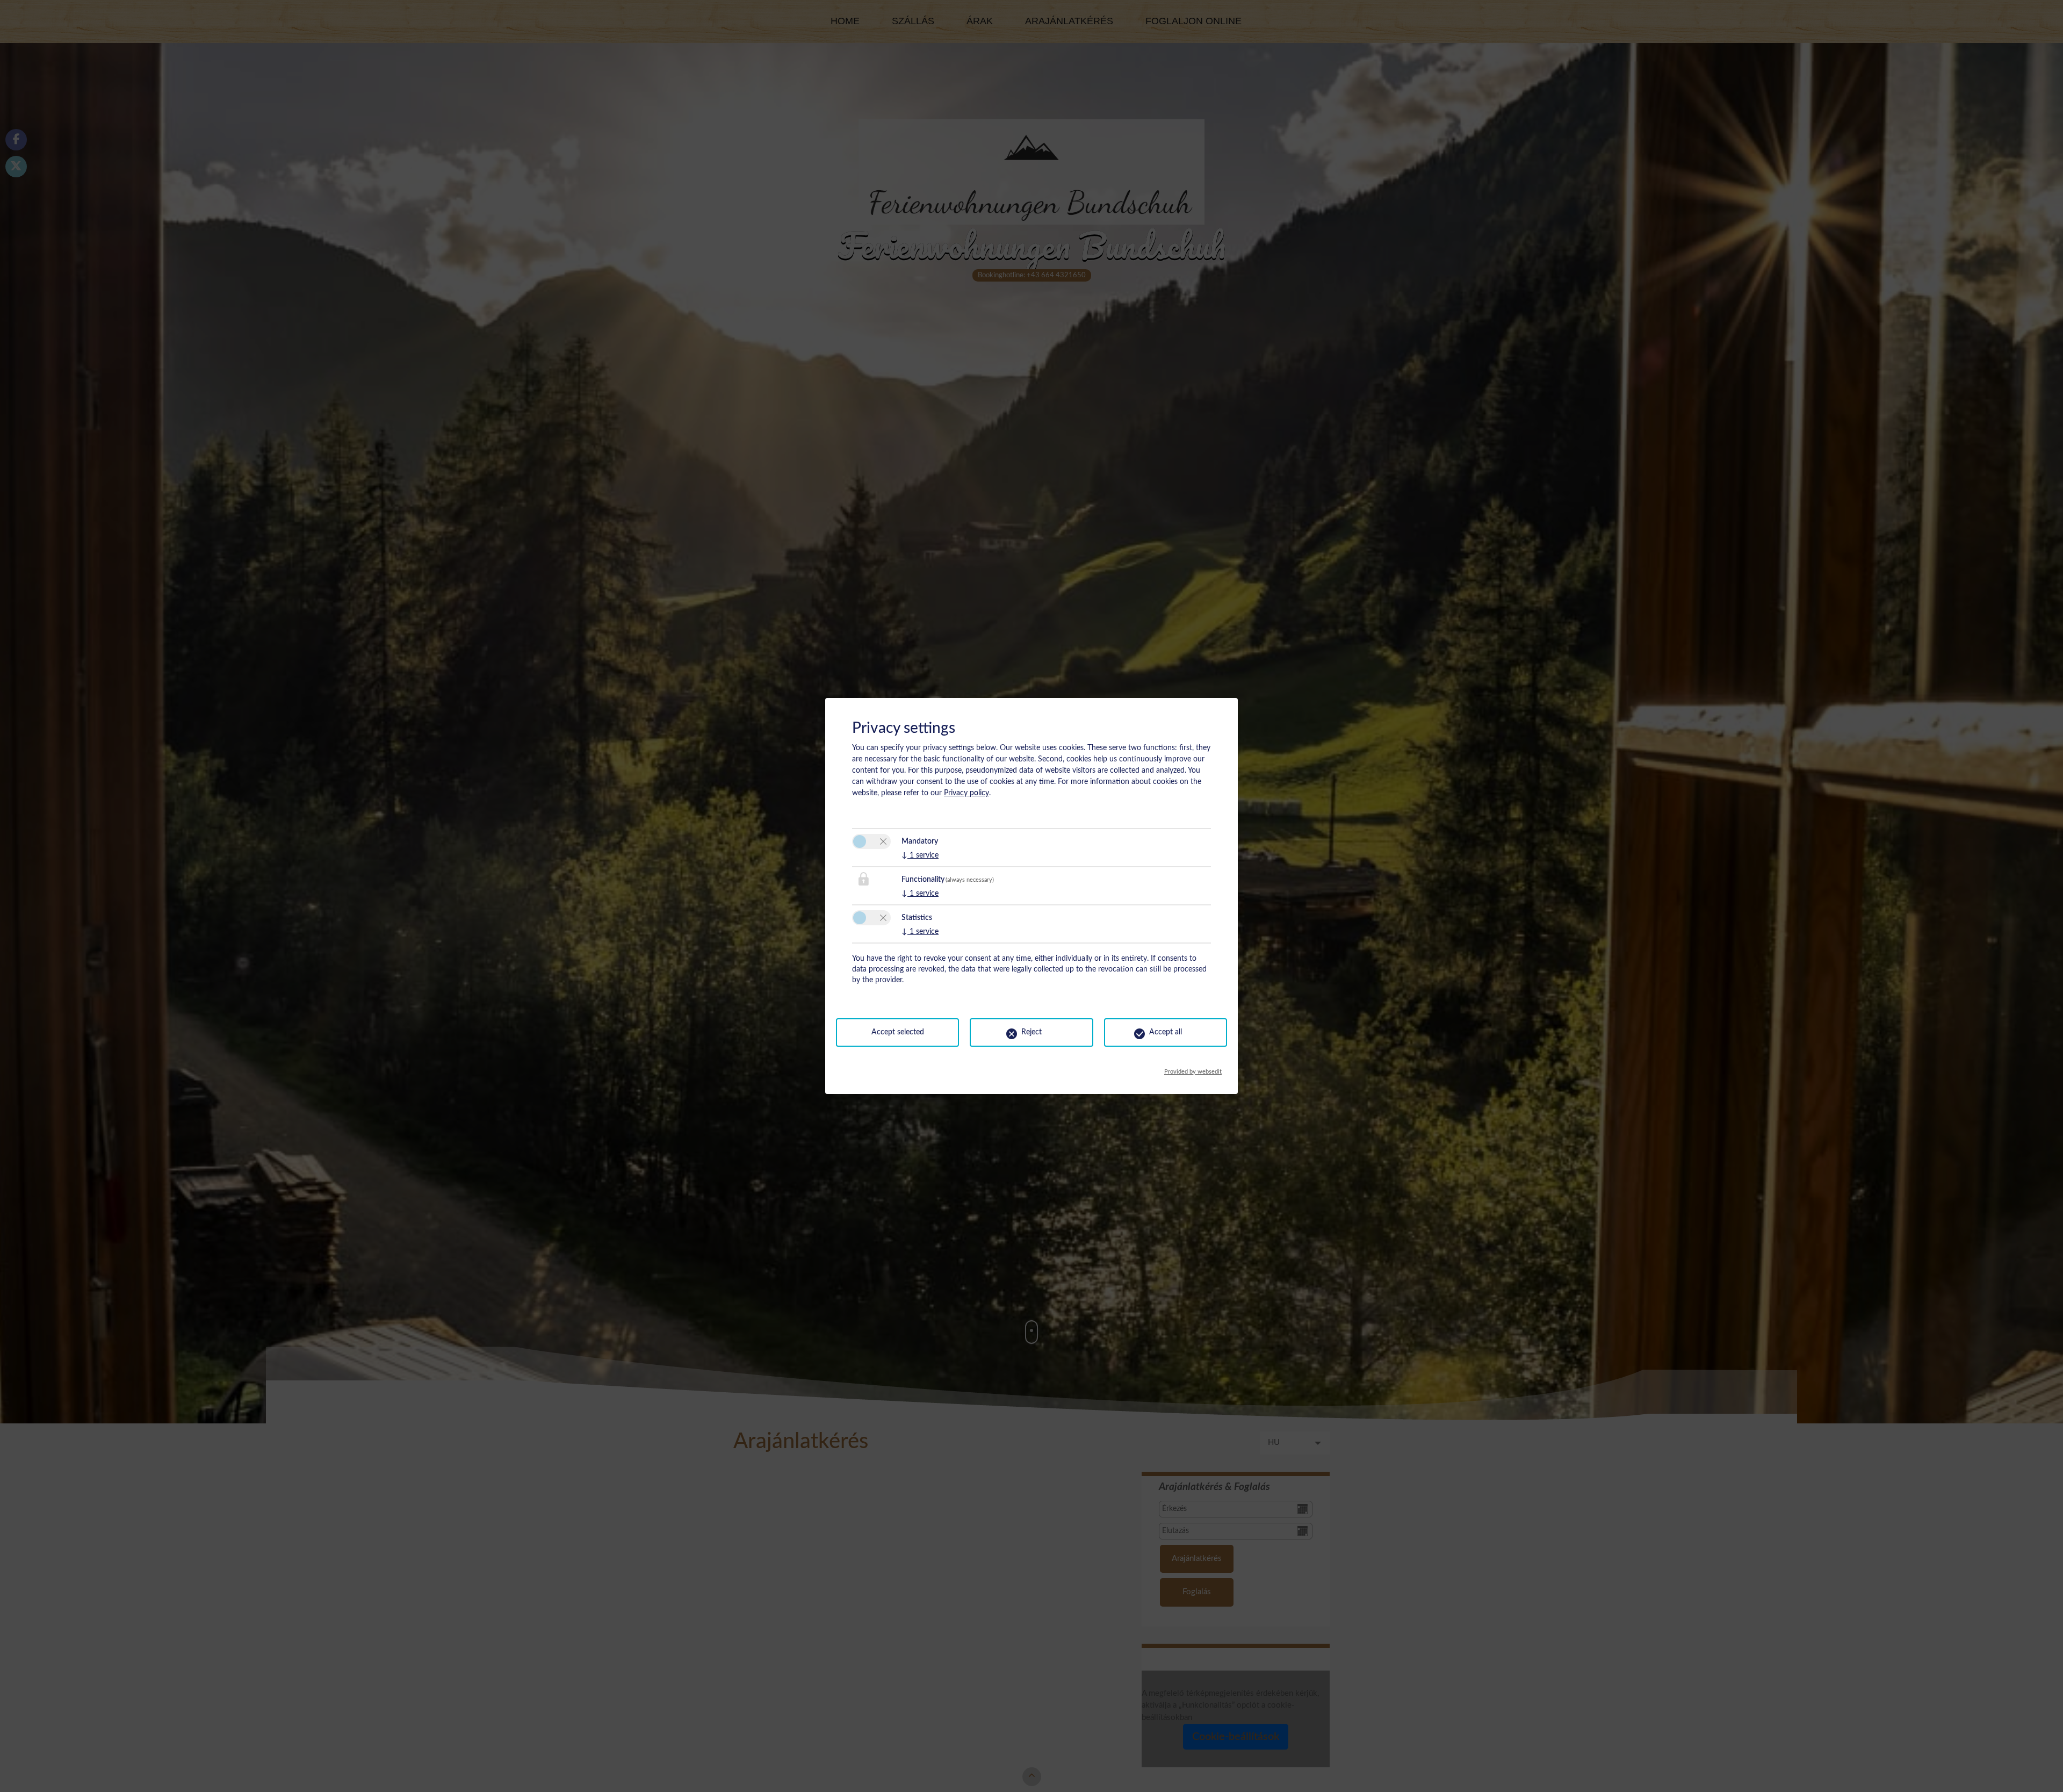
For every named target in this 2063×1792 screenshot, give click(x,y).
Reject (1031, 1032)
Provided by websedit (1193, 1069)
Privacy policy (966, 793)
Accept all (1166, 1032)
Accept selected (898, 1032)
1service (920, 855)
